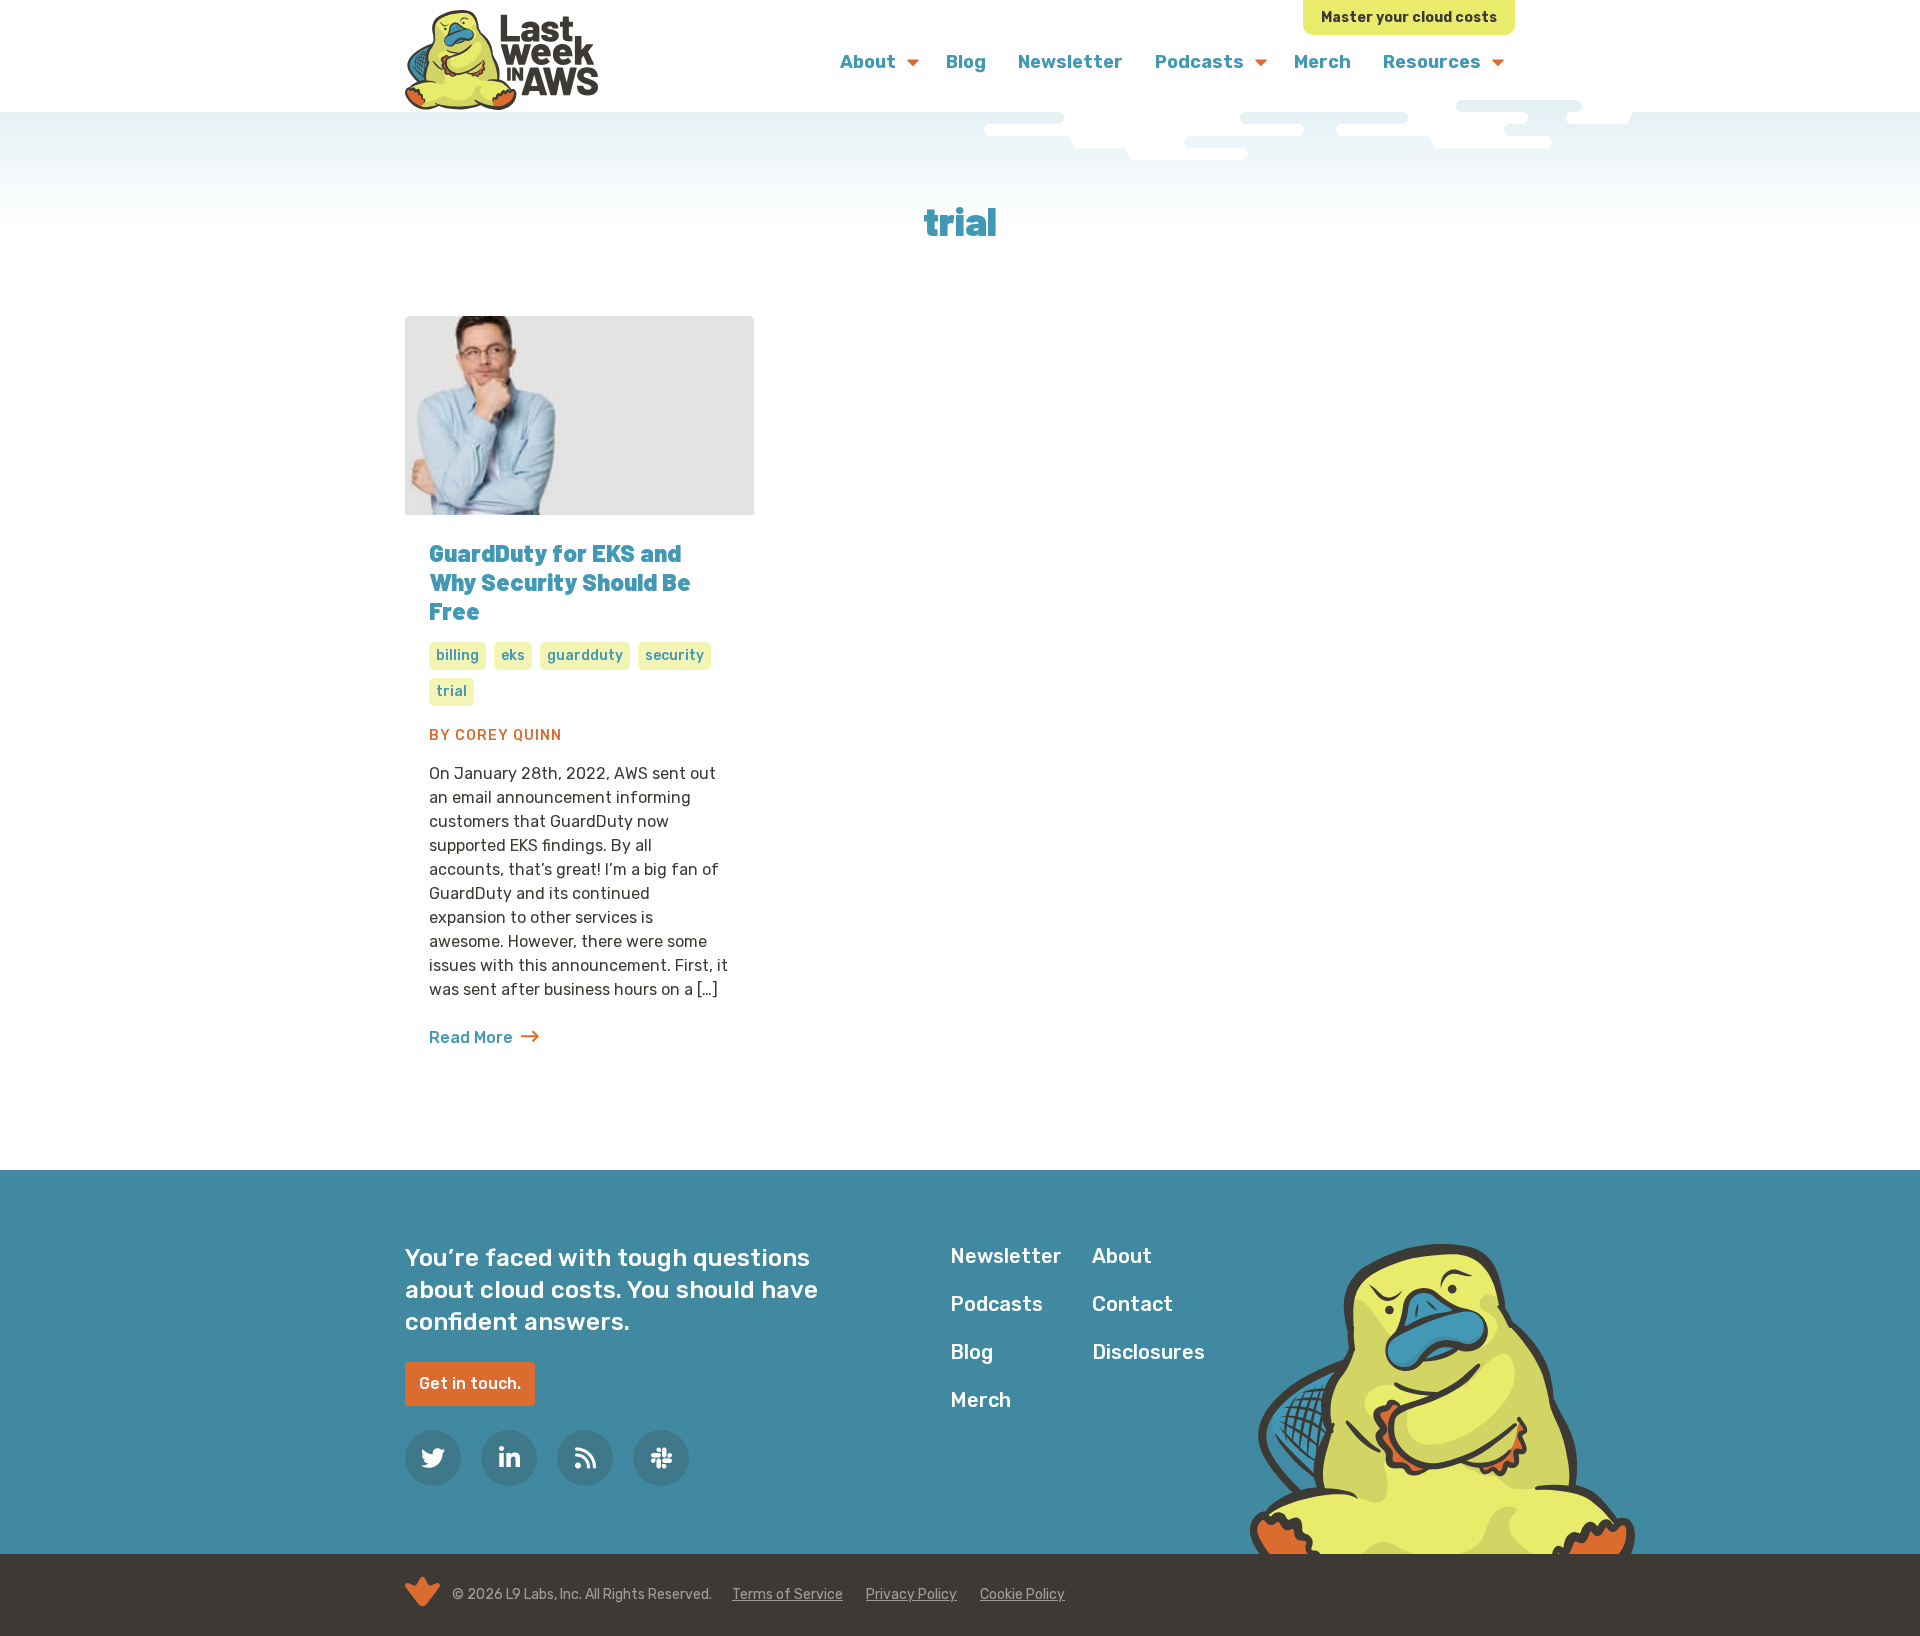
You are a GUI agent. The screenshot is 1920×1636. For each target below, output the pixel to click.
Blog (971, 1352)
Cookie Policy (1022, 1594)
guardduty (585, 655)
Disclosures (1148, 1352)
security (674, 655)
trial (451, 691)
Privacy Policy (911, 1594)
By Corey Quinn (495, 735)
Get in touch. (470, 1383)
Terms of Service (787, 1594)
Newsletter (1006, 1256)
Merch (980, 1400)
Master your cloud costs (1409, 17)
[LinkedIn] (509, 1458)
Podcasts (996, 1304)
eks (513, 655)
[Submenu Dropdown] (913, 62)
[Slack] (661, 1458)
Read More (484, 1039)
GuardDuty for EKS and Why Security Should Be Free (560, 581)
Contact (1132, 1304)
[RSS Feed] (585, 1458)
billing (457, 655)
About (1122, 1256)
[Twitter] (433, 1458)
